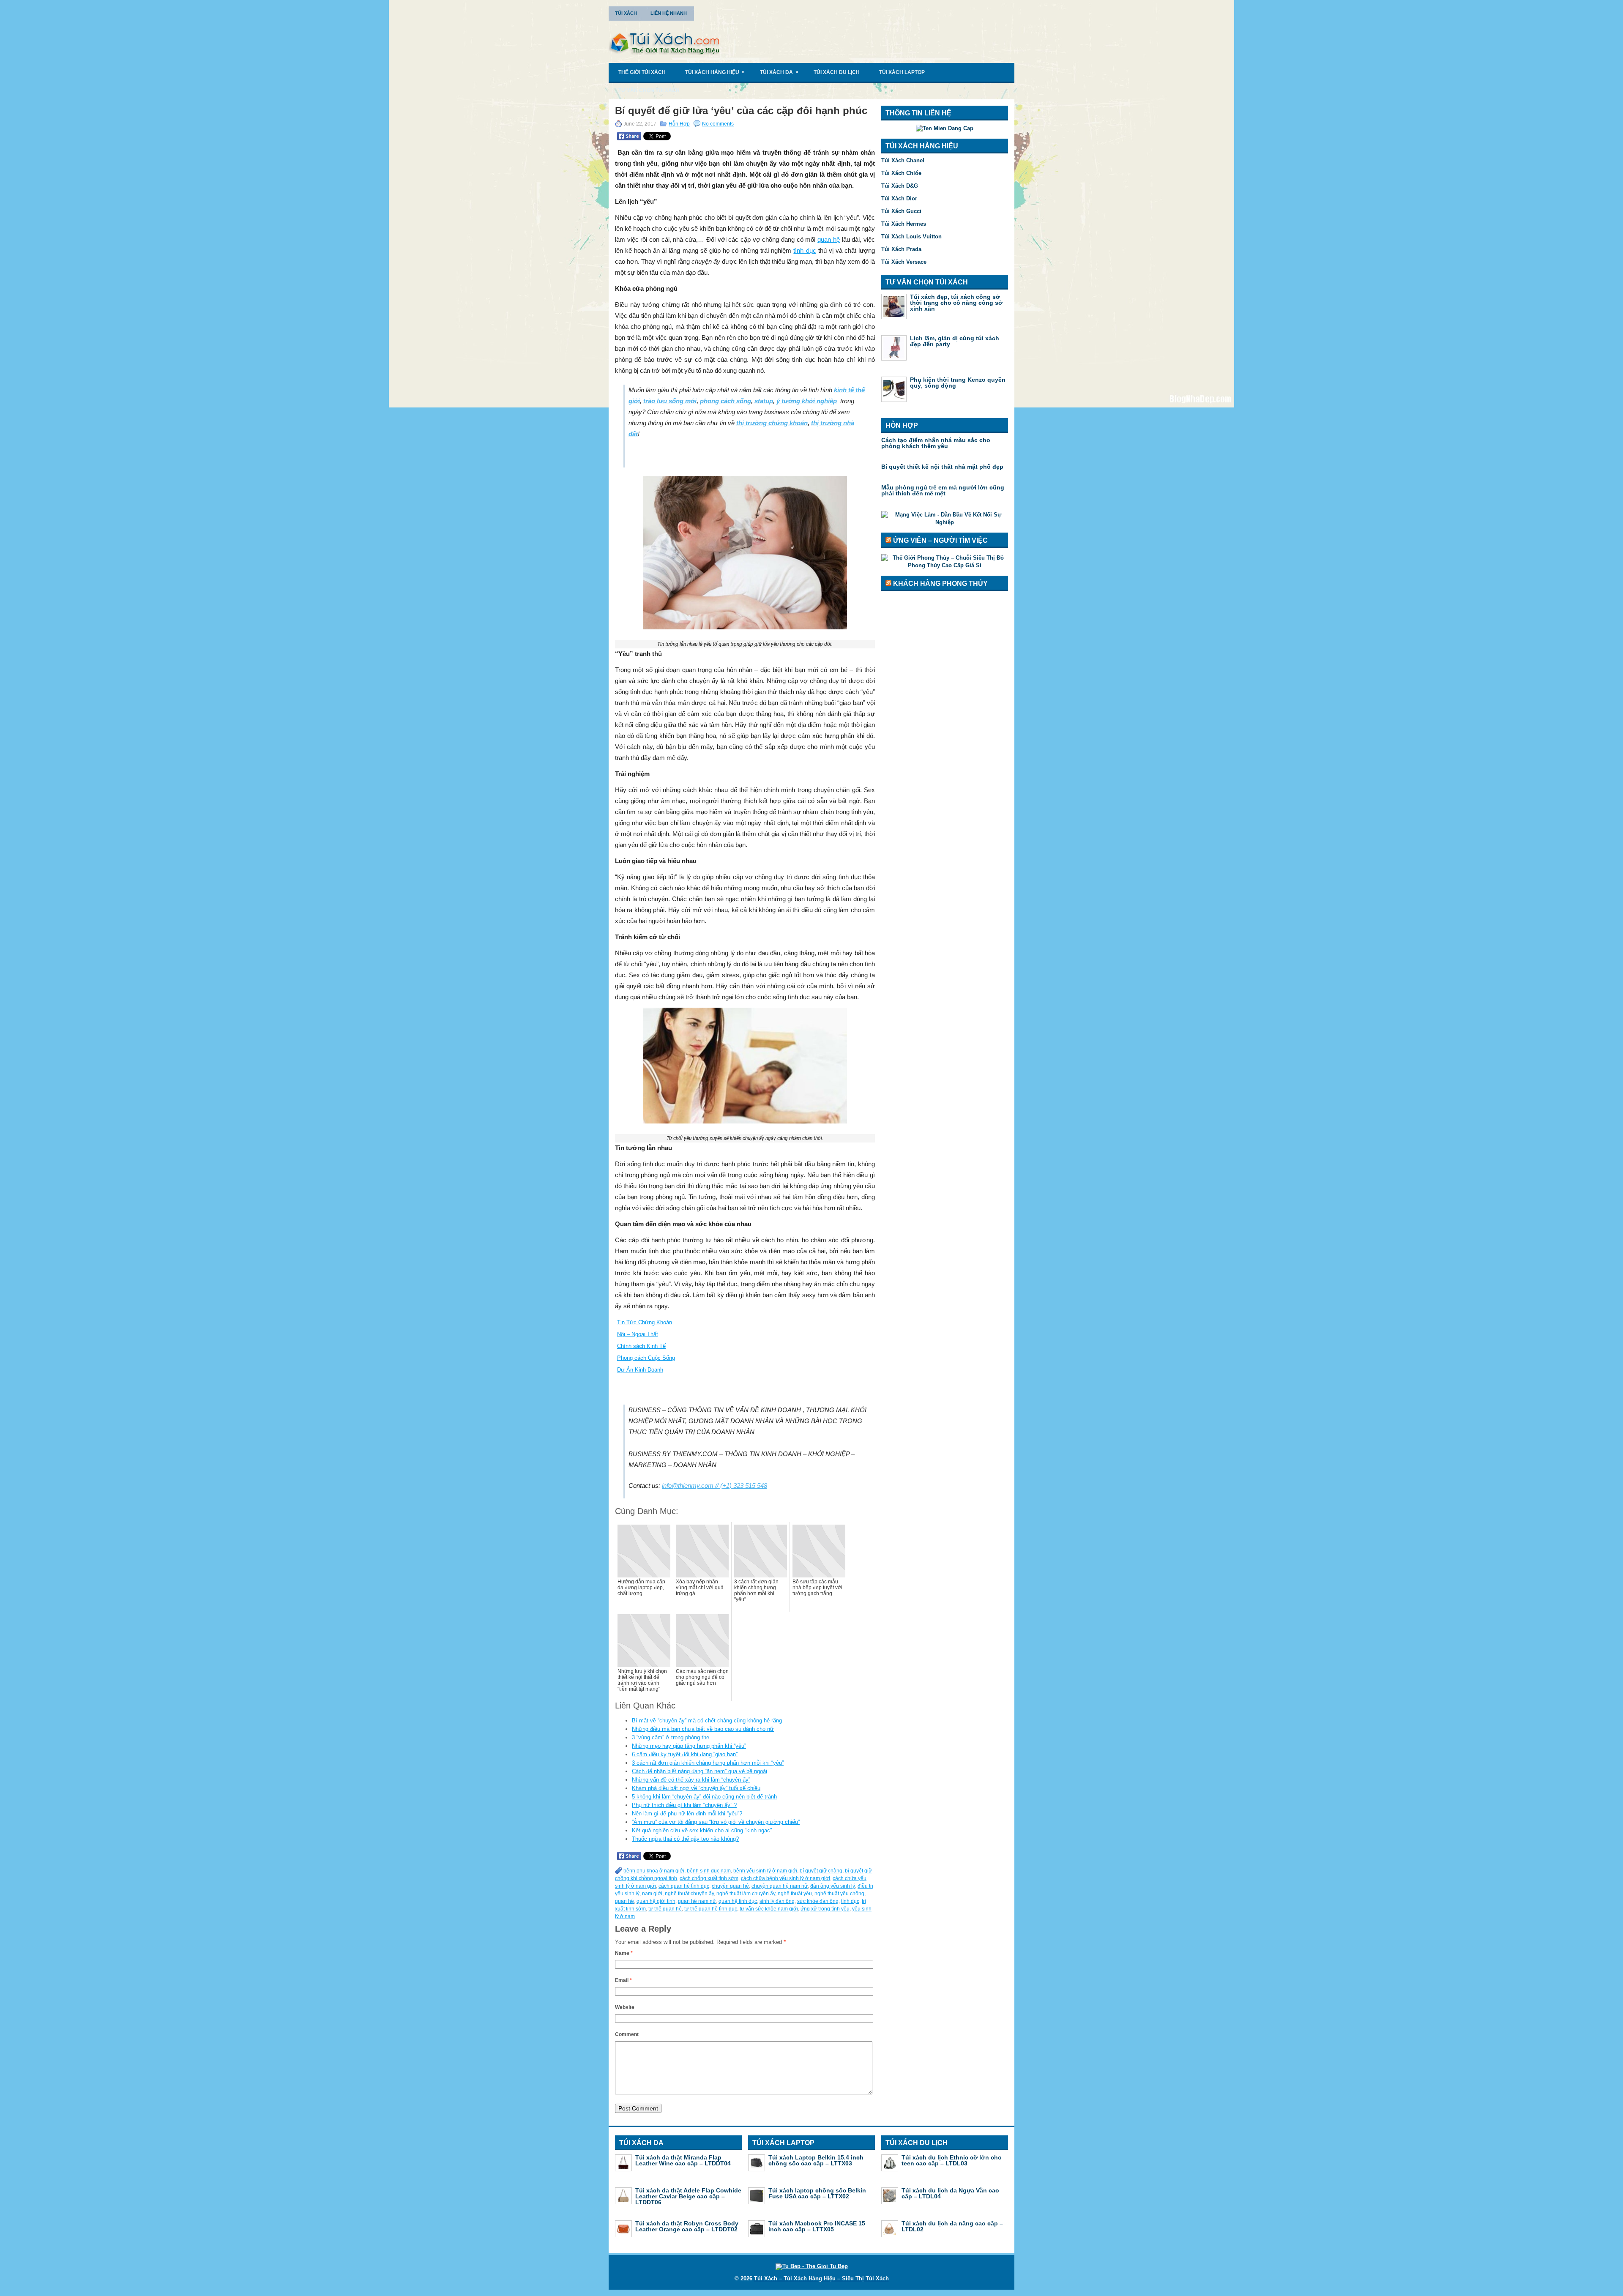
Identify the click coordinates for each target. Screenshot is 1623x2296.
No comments (718, 124)
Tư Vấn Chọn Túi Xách (649, 90)
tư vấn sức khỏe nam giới (769, 1909)
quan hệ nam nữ (697, 1901)
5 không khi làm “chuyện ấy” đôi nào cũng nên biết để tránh (704, 1797)
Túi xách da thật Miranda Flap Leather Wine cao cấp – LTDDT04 (683, 2160)
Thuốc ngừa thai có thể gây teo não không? (685, 1839)
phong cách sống (725, 401)
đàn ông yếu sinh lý (833, 1886)
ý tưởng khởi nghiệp (807, 401)
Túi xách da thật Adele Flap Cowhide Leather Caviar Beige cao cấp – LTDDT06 (688, 2196)
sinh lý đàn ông (777, 1901)
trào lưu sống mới (670, 401)
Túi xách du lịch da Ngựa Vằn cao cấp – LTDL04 (950, 2193)
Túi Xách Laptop (902, 72)
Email (623, 1980)
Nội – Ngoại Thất (638, 1334)
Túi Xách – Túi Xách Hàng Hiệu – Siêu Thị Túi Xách (821, 2278)
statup (764, 401)
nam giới (652, 1894)
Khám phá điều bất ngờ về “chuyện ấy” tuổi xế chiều (696, 1788)
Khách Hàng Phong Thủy (940, 584)
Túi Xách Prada (901, 249)
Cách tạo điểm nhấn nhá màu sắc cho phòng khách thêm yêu (936, 443)
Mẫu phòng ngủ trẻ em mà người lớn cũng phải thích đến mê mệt (943, 490)
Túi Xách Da (779, 72)
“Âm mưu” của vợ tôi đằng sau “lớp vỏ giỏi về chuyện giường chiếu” (716, 1822)
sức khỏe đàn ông (818, 1901)
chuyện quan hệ (730, 1886)
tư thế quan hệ (665, 1909)
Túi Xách (626, 13)
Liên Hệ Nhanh (669, 13)
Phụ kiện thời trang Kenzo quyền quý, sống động (958, 383)
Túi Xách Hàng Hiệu (715, 72)
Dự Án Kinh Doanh (640, 1370)
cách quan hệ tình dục (684, 1886)
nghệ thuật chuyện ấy (689, 1894)
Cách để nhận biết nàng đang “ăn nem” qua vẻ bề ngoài (699, 1771)
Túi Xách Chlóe (901, 173)
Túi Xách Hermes (904, 224)
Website (625, 2007)
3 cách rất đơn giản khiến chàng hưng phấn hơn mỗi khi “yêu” (708, 1763)
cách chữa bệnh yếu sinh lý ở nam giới (786, 1878)
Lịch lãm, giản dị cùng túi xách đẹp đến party (955, 341)
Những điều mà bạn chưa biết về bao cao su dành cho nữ (703, 1729)
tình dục (805, 250)
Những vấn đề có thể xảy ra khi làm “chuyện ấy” (691, 1780)
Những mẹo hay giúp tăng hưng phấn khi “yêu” (689, 1746)
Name (624, 1953)
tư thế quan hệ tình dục (711, 1909)
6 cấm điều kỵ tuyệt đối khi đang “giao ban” (685, 1754)
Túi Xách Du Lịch (837, 72)
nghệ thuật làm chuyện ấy (746, 1894)
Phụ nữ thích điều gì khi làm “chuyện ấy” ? (684, 1805)
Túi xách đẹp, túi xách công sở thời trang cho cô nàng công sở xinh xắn (956, 303)
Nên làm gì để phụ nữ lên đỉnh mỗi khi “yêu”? (687, 1814)
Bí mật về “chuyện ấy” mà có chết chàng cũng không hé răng (707, 1721)
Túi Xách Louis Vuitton (911, 236)
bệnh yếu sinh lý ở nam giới (765, 1871)
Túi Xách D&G (900, 186)
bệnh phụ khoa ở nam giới (654, 1871)
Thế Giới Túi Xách (642, 72)
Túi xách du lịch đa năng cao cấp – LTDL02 (952, 2226)
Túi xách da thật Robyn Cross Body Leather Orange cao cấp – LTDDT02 (687, 2226)
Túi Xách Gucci (901, 211)
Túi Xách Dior (899, 198)
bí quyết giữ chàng (821, 1871)
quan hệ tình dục (738, 1901)
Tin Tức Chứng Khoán (645, 1322)
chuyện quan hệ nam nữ (780, 1886)
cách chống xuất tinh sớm (709, 1878)
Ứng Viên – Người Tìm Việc (940, 540)
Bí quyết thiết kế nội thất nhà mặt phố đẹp (942, 467)
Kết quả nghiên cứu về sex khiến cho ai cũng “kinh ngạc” (702, 1830)
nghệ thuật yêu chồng (839, 1894)
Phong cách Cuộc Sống (646, 1358)
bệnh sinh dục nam (709, 1871)
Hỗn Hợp (679, 124)
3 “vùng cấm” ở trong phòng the (671, 1737)
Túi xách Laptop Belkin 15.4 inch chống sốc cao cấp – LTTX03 (816, 2160)
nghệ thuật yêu (795, 1894)
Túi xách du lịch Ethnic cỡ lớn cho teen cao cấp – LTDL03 (952, 2160)
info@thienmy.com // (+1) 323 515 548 (715, 1486)
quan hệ (829, 239)
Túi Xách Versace (904, 262)
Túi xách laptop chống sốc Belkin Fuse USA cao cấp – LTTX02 (817, 2193)
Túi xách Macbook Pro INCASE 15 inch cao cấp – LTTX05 (817, 2226)
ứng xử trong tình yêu (825, 1909)
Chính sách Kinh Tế (641, 1346)
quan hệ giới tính (656, 1901)
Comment (627, 2034)
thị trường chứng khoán (772, 423)
